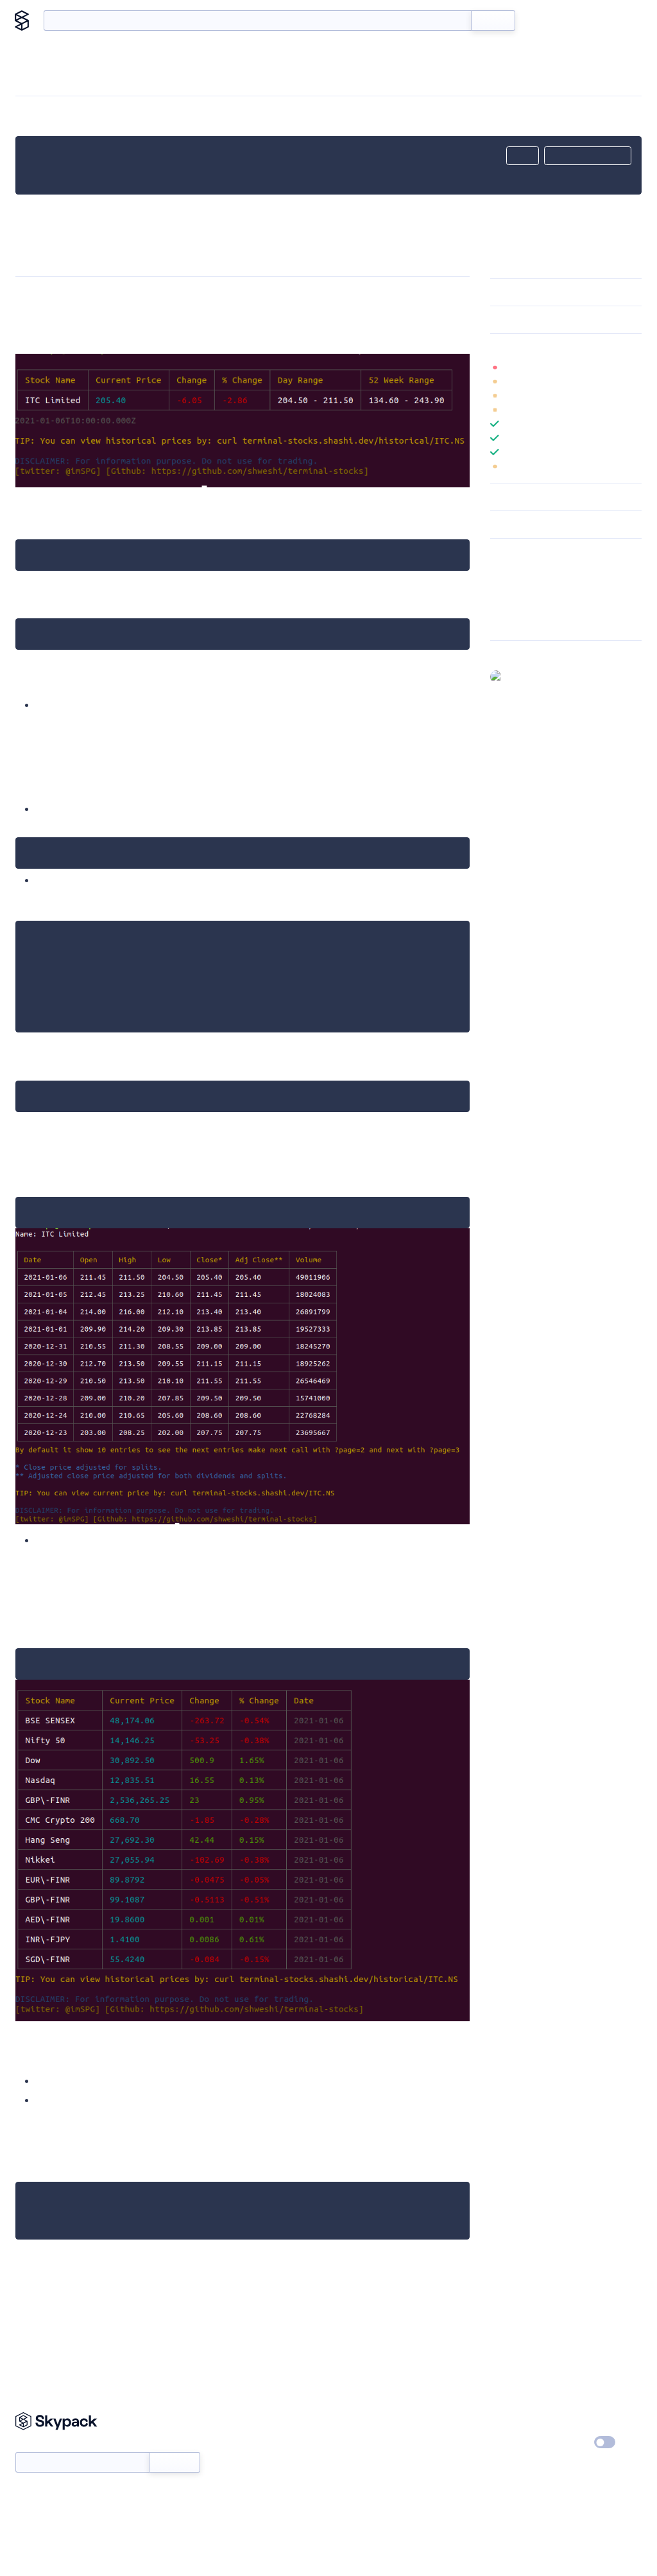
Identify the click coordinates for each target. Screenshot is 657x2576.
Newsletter (37, 2445)
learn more (582, 347)
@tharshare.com (541, 676)
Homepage (512, 588)
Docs (544, 21)
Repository (512, 622)
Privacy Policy (573, 2419)
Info (634, 367)
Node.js (76, 2163)
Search (493, 21)
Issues (502, 605)
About (620, 21)
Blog (581, 21)
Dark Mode (566, 2442)
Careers (455, 2443)
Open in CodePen (588, 156)
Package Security (524, 571)
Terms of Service (473, 2467)
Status (346, 2443)
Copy (523, 156)
